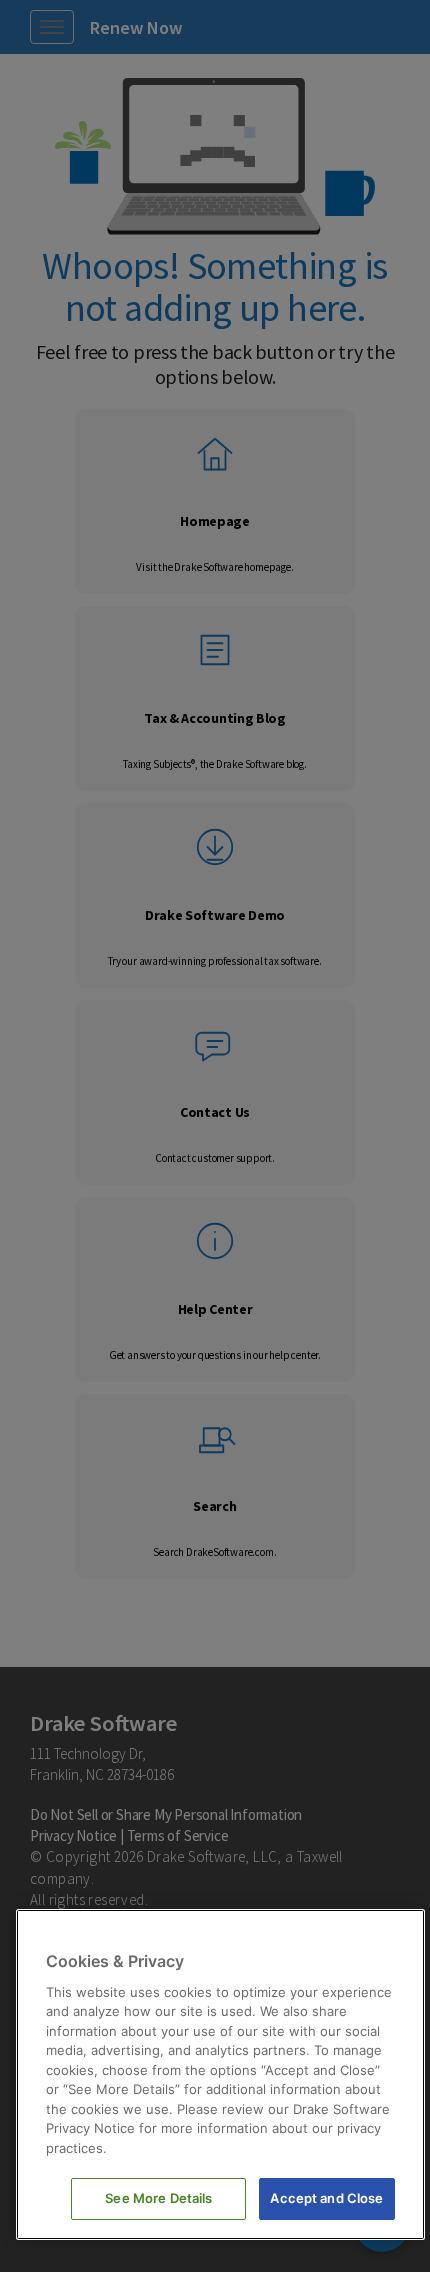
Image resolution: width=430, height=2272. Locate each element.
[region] (220, 2074)
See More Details (158, 2198)
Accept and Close (326, 2198)
